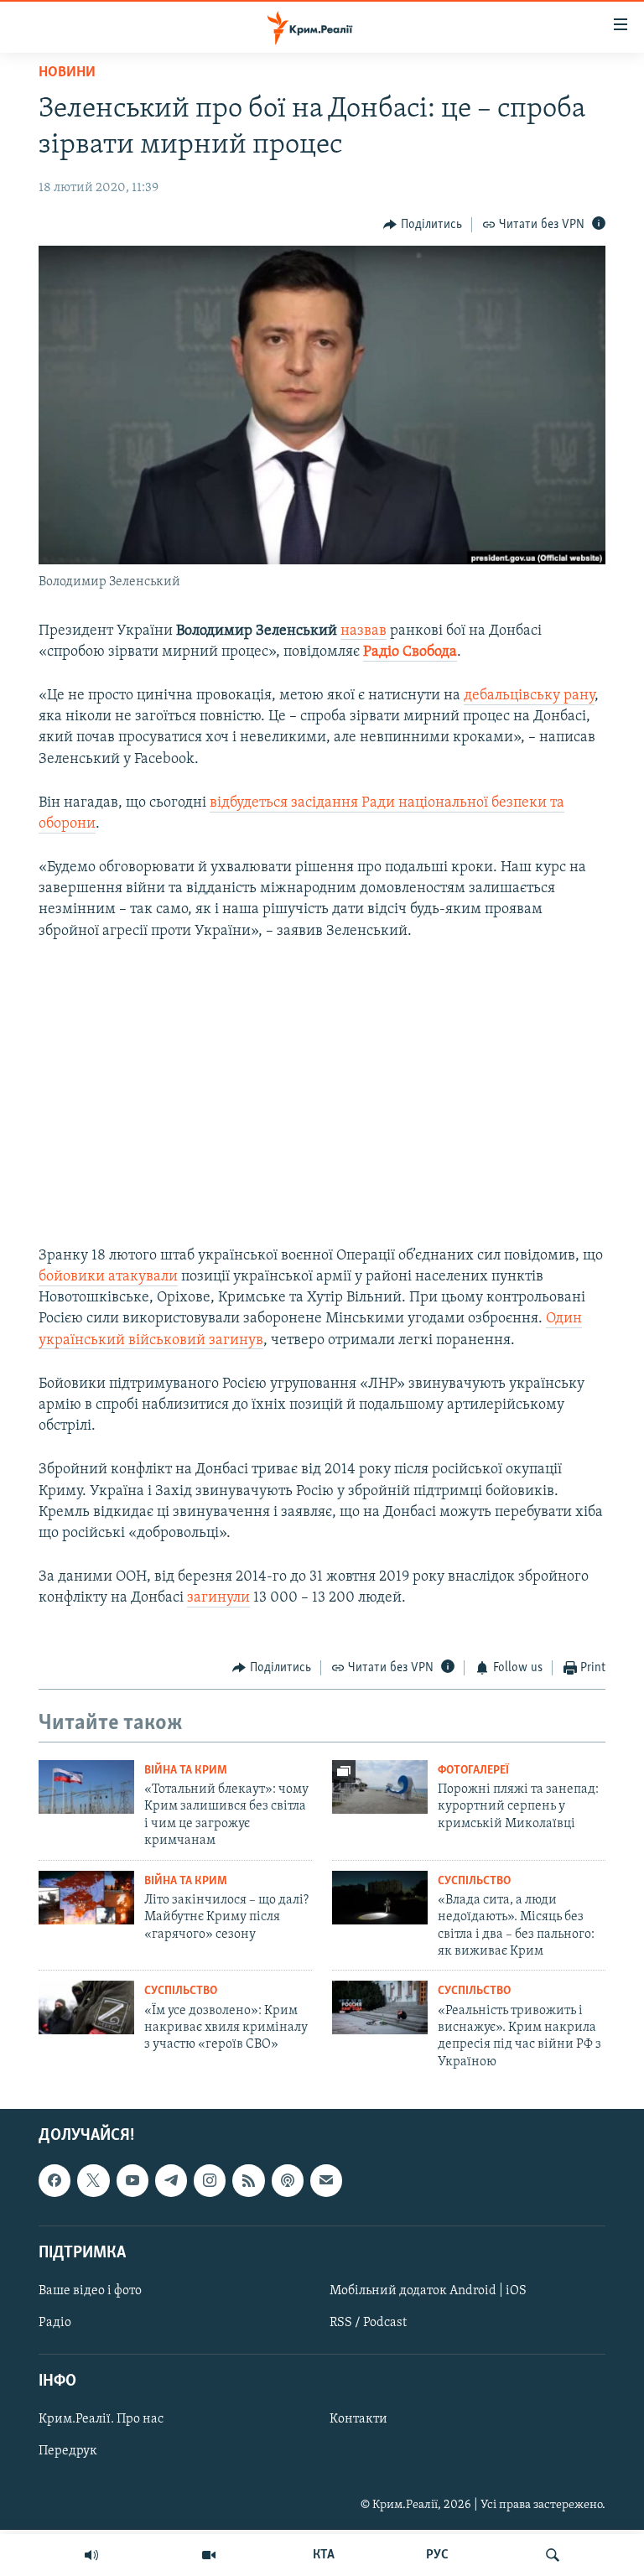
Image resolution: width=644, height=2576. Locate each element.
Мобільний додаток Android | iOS (428, 2291)
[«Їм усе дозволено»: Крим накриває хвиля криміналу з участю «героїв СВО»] (86, 2007)
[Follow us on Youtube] (132, 2180)
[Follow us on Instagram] (210, 2180)
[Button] (423, 225)
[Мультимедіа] (209, 2555)
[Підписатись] (326, 2180)
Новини (67, 73)
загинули (218, 1598)
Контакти (358, 2420)
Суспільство (474, 1881)
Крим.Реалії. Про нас (101, 2420)
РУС (437, 2555)
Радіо (55, 2323)
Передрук (68, 2452)
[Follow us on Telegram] (171, 2180)
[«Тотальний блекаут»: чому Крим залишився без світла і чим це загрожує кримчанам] (86, 1787)
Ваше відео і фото (90, 2291)
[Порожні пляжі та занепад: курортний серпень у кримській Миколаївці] (380, 1787)
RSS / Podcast (368, 2323)
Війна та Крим (186, 1771)
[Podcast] (288, 2180)
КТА (324, 2555)
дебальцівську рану (529, 696)
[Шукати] (553, 2555)
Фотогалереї (473, 1771)
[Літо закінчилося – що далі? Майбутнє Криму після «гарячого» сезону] (86, 1898)
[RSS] (248, 2180)
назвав (364, 631)
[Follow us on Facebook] (55, 2180)
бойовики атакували (108, 1277)
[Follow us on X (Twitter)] (93, 2180)
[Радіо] (91, 2555)
